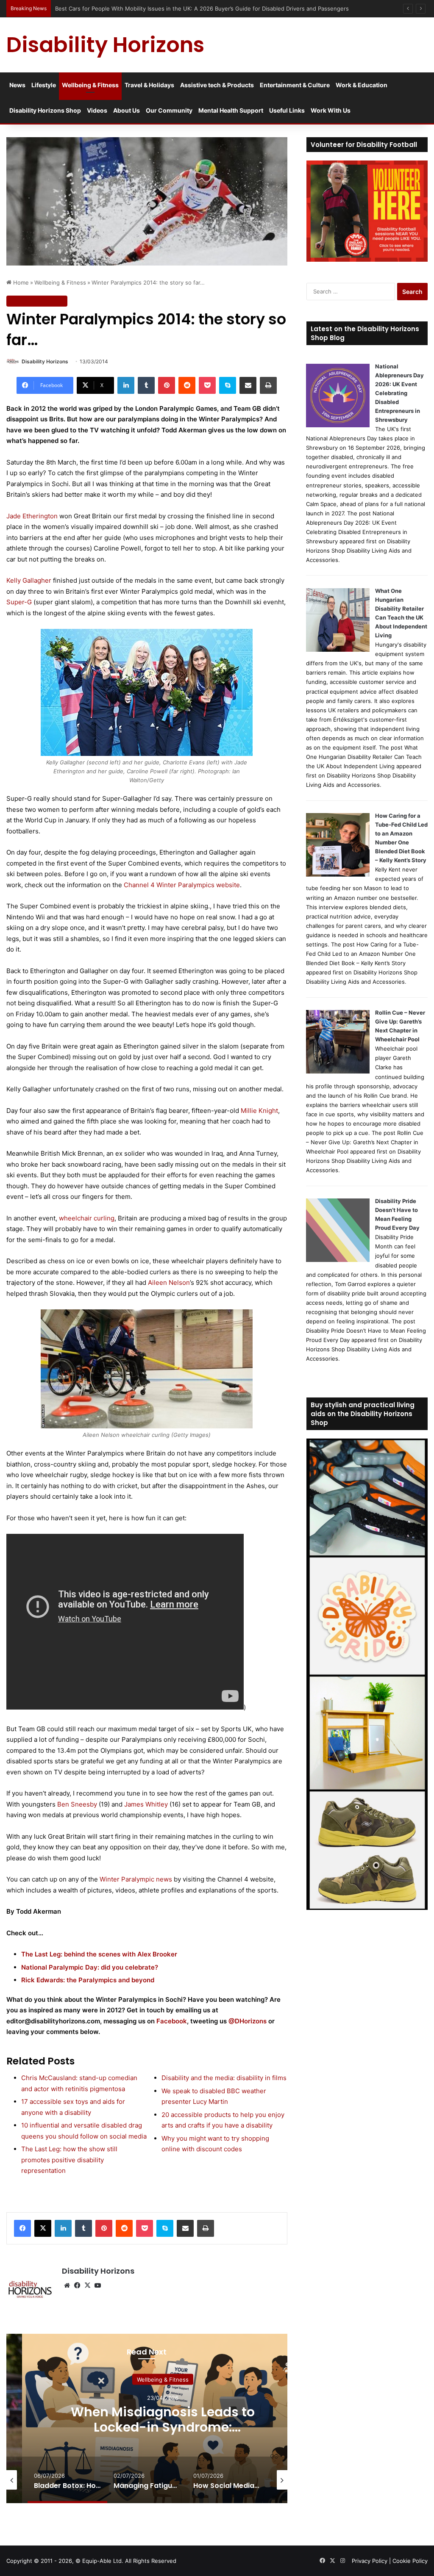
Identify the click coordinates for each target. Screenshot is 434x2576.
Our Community (169, 110)
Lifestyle (44, 85)
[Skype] (228, 385)
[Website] (67, 2285)
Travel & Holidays (149, 85)
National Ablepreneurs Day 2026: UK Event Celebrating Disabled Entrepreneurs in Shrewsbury (399, 393)
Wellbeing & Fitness (90, 85)
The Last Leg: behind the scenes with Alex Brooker (99, 1954)
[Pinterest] (167, 385)
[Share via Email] (248, 385)
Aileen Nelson (169, 1282)
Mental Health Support (231, 110)
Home (20, 282)
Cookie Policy (410, 2561)
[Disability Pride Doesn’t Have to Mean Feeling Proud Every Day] (338, 1260)
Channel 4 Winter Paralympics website (182, 885)
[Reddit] (187, 385)
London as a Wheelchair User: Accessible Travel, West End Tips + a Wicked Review (165, 8)
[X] (43, 2228)
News (17, 85)
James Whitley (146, 1804)
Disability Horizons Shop (45, 110)
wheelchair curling (87, 1218)
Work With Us (331, 110)
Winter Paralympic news (136, 1879)
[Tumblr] (146, 385)
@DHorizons (248, 2021)
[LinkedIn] (126, 385)
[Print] (268, 385)
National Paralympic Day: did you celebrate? (90, 1967)
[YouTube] (97, 2285)
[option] (67, 2480)
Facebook (172, 2021)
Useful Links (287, 110)
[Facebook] (22, 2228)
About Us (127, 110)
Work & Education (362, 85)
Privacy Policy (370, 2561)
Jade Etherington (33, 516)
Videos (97, 110)
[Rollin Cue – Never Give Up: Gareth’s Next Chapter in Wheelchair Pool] (338, 1071)
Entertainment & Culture (295, 85)
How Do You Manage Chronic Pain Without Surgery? (163, 2420)
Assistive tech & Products (217, 85)
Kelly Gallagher (29, 580)
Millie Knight (259, 1111)
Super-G (19, 602)
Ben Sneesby (77, 1804)
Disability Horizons (45, 361)
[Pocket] (207, 385)
